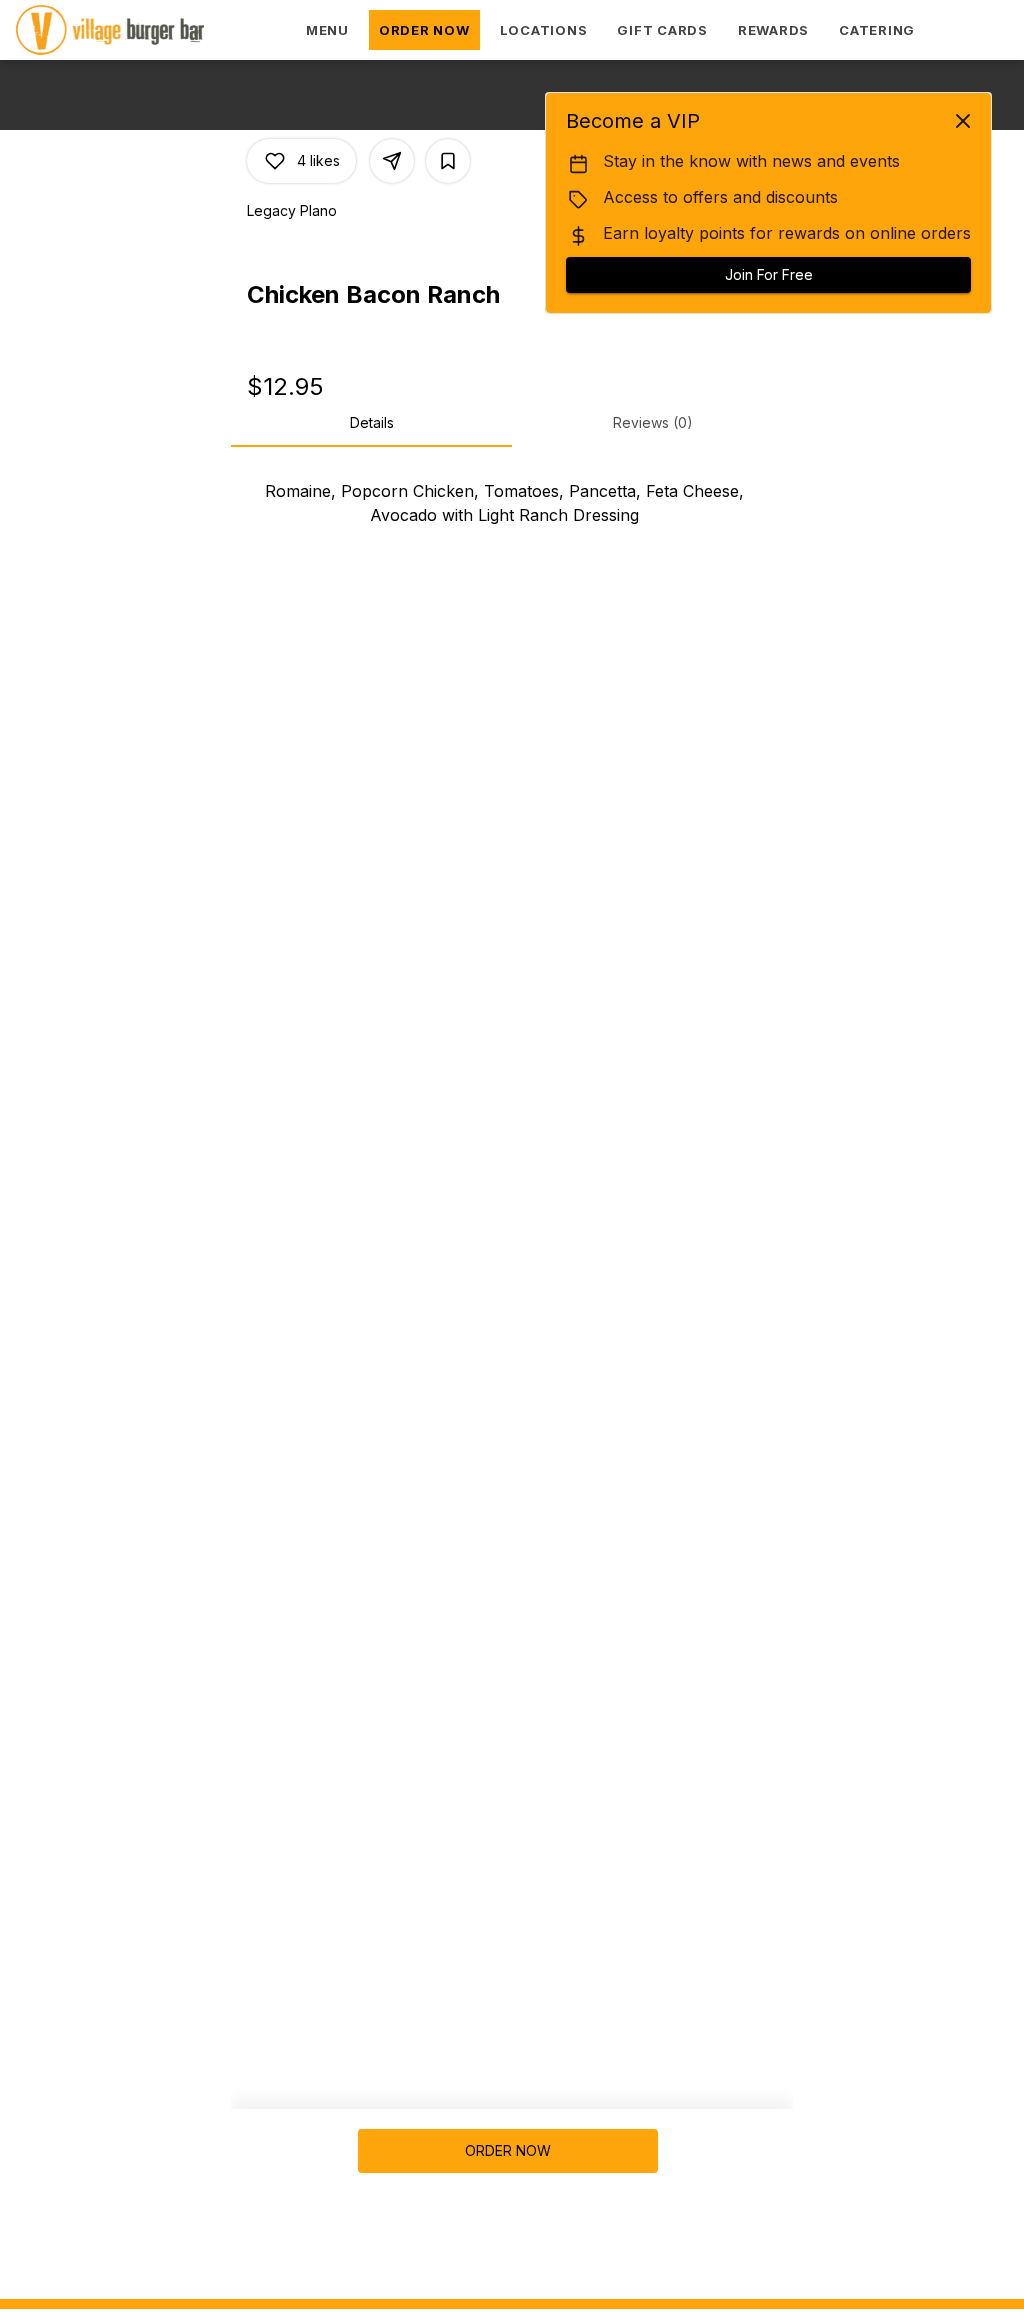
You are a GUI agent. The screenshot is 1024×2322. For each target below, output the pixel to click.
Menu (327, 30)
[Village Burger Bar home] (141, 30)
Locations (544, 30)
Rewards (773, 30)
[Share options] (392, 161)
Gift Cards (662, 30)
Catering (877, 30)
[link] (507, 2151)
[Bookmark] (448, 161)
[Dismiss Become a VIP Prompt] (963, 121)
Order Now (424, 30)
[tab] (371, 423)
